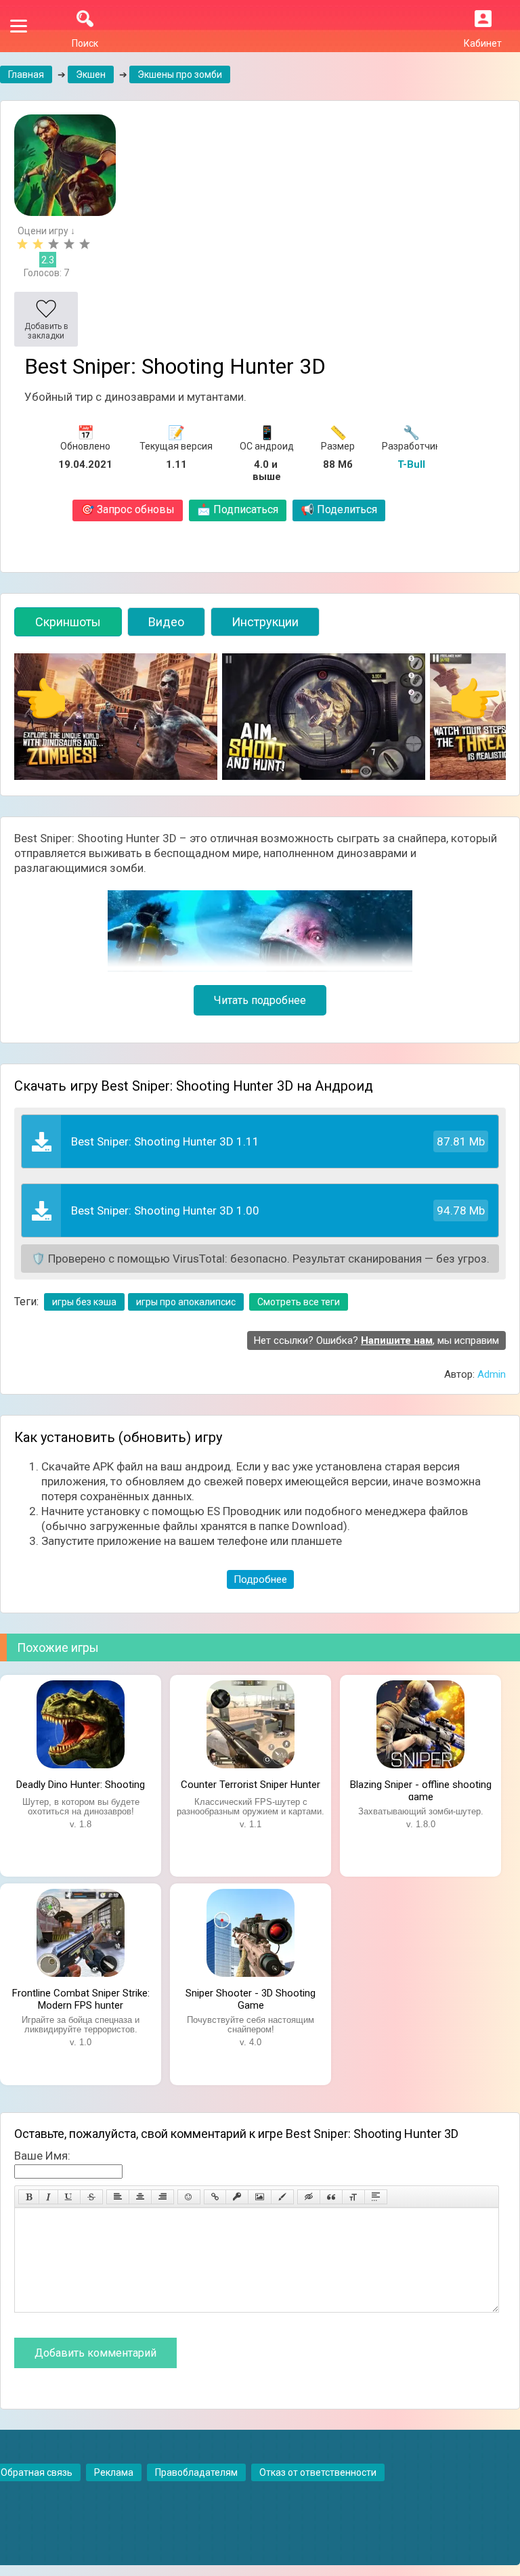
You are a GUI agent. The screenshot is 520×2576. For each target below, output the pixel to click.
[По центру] (140, 2197)
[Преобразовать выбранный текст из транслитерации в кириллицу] (353, 2197)
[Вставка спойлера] (376, 2197)
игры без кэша (84, 1302)
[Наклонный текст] (48, 2197)
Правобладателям (196, 2472)
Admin (492, 1374)
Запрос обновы (128, 509)
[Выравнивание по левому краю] (118, 2197)
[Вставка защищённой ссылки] (237, 2197)
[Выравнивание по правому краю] (162, 2197)
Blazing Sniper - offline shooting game (421, 1789)
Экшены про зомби (180, 74)
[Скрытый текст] (309, 2197)
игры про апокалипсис (186, 1302)
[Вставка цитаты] (331, 2197)
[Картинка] (260, 2197)
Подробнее (260, 1579)
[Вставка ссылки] (215, 2197)
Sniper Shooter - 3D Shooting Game (251, 1998)
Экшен (91, 74)
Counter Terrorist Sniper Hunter (251, 1785)
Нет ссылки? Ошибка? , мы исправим (376, 1340)
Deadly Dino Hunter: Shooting (81, 1785)
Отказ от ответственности (318, 2472)
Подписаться (238, 509)
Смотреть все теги (299, 1302)
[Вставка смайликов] (189, 2197)
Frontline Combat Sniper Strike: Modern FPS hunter (81, 1998)
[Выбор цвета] (282, 2197)
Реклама (114, 2472)
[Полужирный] (29, 2197)
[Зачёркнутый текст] (91, 2197)
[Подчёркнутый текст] (69, 2197)
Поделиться (339, 509)
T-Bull (411, 464)
